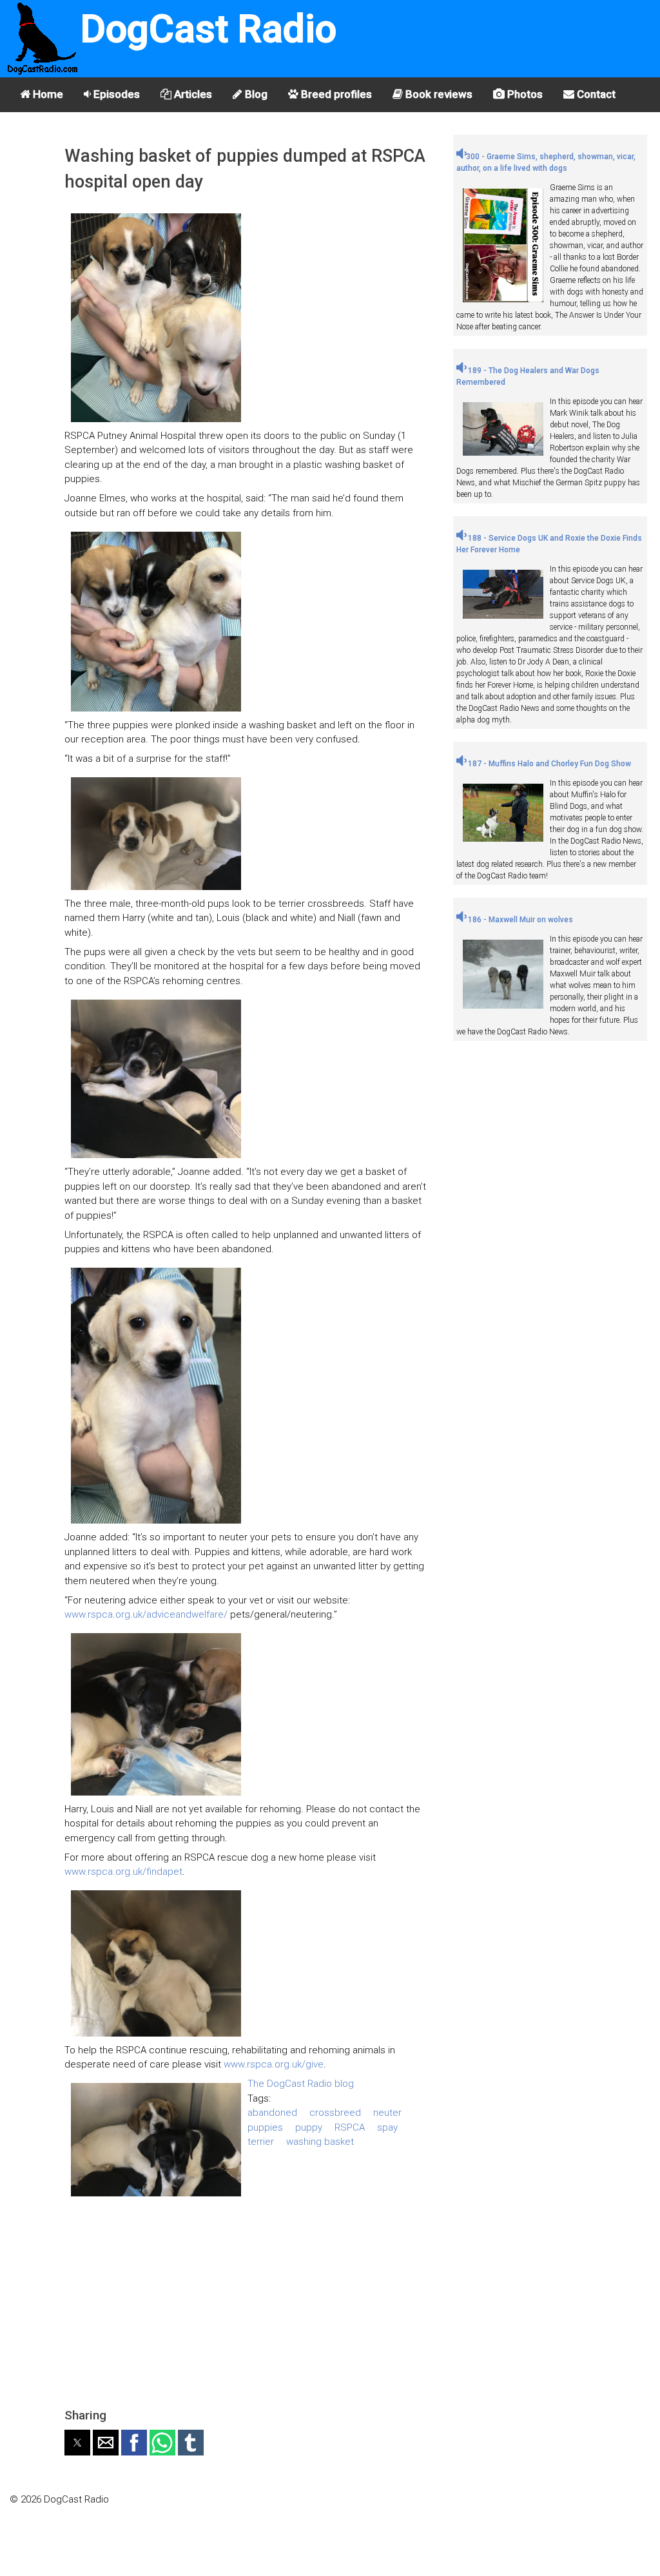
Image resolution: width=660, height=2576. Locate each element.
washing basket (320, 2142)
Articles (192, 94)
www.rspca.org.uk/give (274, 2064)
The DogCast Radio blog (301, 2084)
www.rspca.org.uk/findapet (123, 1872)
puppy (309, 2127)
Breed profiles (335, 94)
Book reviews (438, 94)
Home (47, 94)
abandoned (272, 2113)
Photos (524, 94)
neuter (387, 2113)
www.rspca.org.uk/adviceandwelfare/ (146, 1614)
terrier (261, 2142)
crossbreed (335, 2113)
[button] (77, 2443)
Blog (255, 94)
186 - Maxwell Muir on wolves (519, 920)
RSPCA (350, 2127)
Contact (595, 94)
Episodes (115, 94)
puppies (265, 2127)
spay (387, 2127)
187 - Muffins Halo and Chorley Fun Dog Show (548, 764)
